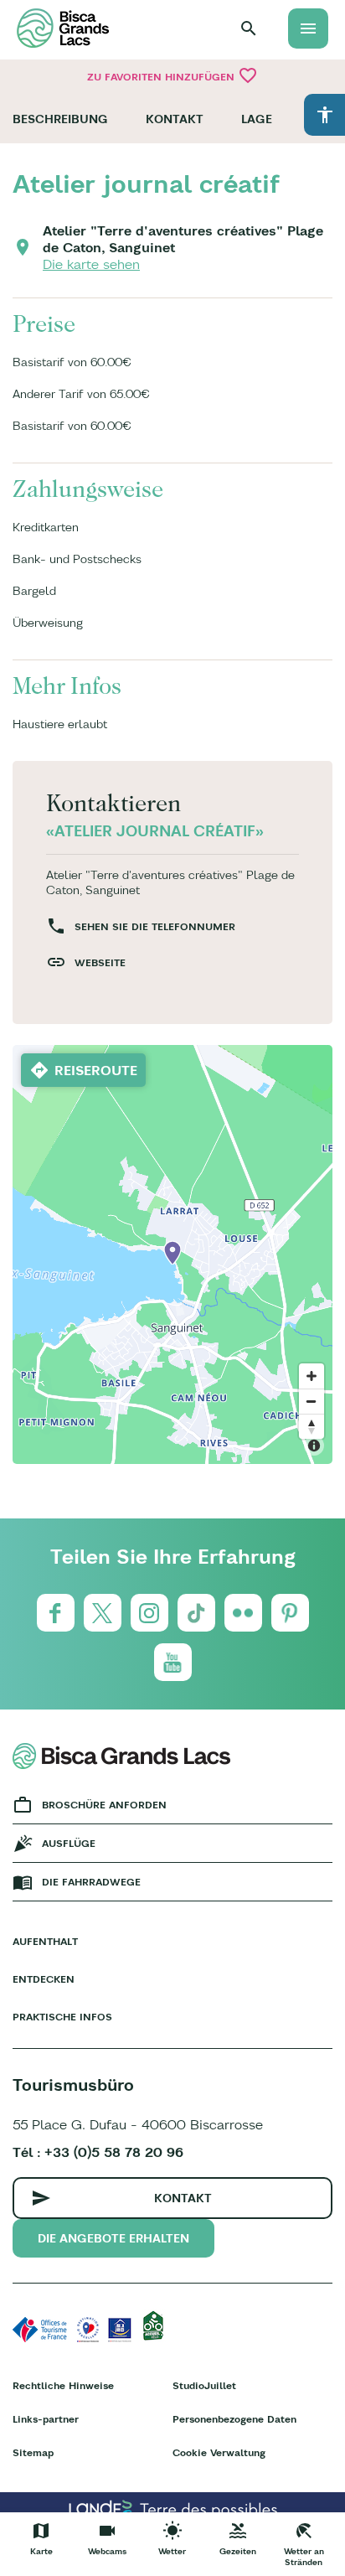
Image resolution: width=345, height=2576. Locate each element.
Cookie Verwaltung (219, 2452)
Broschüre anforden (104, 1805)
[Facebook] (56, 1613)
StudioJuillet (204, 2385)
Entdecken (44, 1979)
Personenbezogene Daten (234, 2419)
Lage (257, 119)
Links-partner (46, 2419)
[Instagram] (149, 1613)
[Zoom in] (312, 1376)
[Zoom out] (312, 1401)
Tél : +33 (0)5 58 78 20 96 (98, 2152)
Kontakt (175, 119)
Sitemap (33, 2452)
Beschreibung (60, 119)
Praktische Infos (62, 2017)
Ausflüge (69, 1843)
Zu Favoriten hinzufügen (172, 75)
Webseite (100, 962)
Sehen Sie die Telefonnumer (155, 926)
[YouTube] (173, 1662)
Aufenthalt (45, 1941)
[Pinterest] (290, 1613)
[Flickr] (243, 1613)
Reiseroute (96, 1070)
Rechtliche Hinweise (63, 2385)
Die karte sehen (91, 264)
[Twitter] (103, 1613)
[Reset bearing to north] (312, 1426)
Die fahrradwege (91, 1882)
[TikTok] (196, 1613)
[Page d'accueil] (63, 28)
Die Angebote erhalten (113, 2238)
